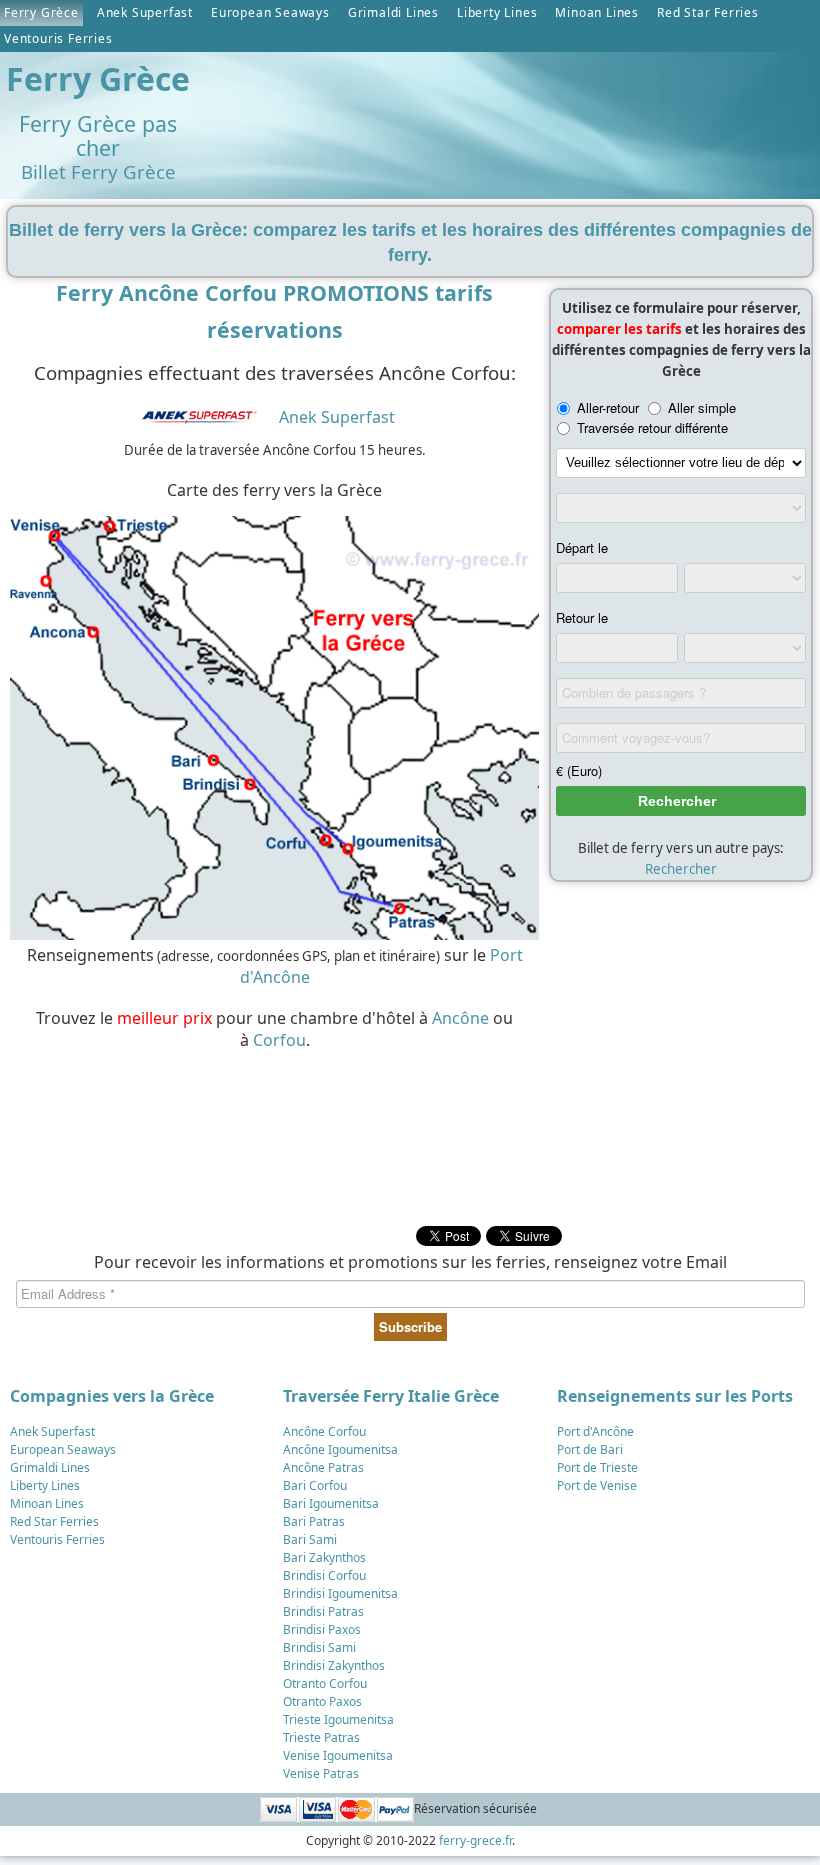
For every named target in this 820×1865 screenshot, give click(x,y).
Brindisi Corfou (324, 1575)
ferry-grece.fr (475, 1840)
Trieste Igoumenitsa (338, 1719)
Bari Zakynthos (324, 1557)
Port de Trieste (597, 1467)
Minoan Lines (597, 12)
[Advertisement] (269, 1141)
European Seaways (270, 12)
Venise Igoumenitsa (338, 1755)
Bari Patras (314, 1521)
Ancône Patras (323, 1467)
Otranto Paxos (322, 1701)
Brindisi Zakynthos (334, 1665)
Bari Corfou (315, 1485)
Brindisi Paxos (322, 1629)
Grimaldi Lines (393, 12)
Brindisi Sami (319, 1647)
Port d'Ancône (595, 1431)
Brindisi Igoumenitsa (340, 1593)
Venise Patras (321, 1773)
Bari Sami (310, 1539)
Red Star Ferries (708, 12)
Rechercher (681, 869)
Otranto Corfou (325, 1683)
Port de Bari (590, 1449)
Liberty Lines (497, 12)
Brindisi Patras (323, 1611)
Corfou (279, 1040)
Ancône (460, 1018)
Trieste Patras (321, 1737)
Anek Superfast (145, 12)
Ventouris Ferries (58, 38)
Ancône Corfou (324, 1431)
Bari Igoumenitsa (331, 1503)
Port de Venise (597, 1485)
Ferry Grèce (41, 12)
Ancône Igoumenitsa (340, 1449)
